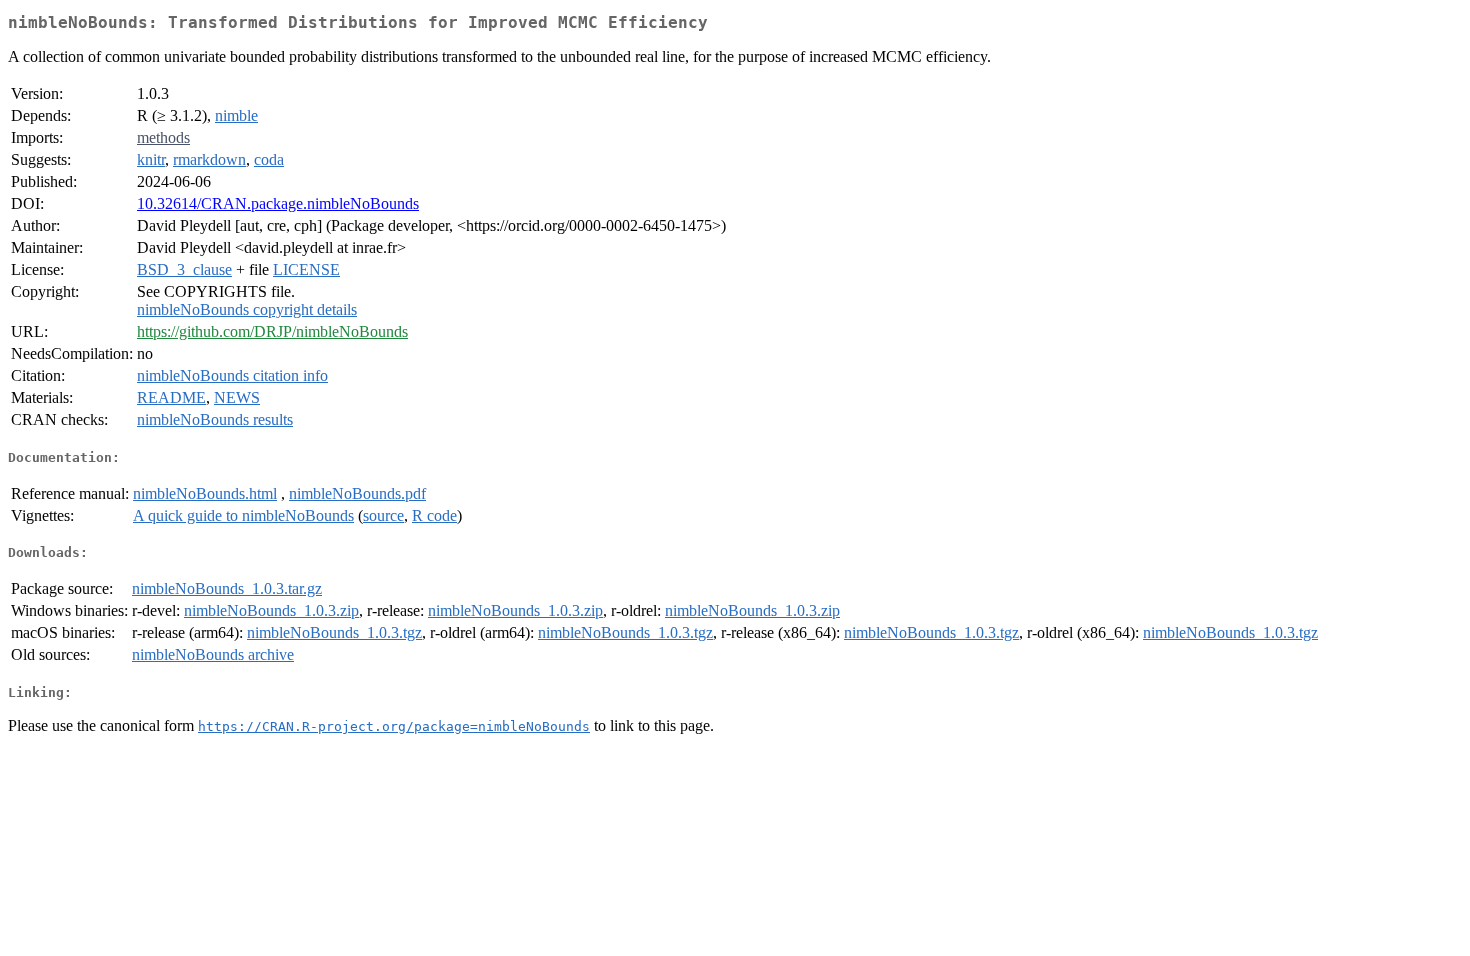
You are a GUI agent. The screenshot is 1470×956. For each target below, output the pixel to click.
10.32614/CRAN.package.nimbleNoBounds (278, 203)
